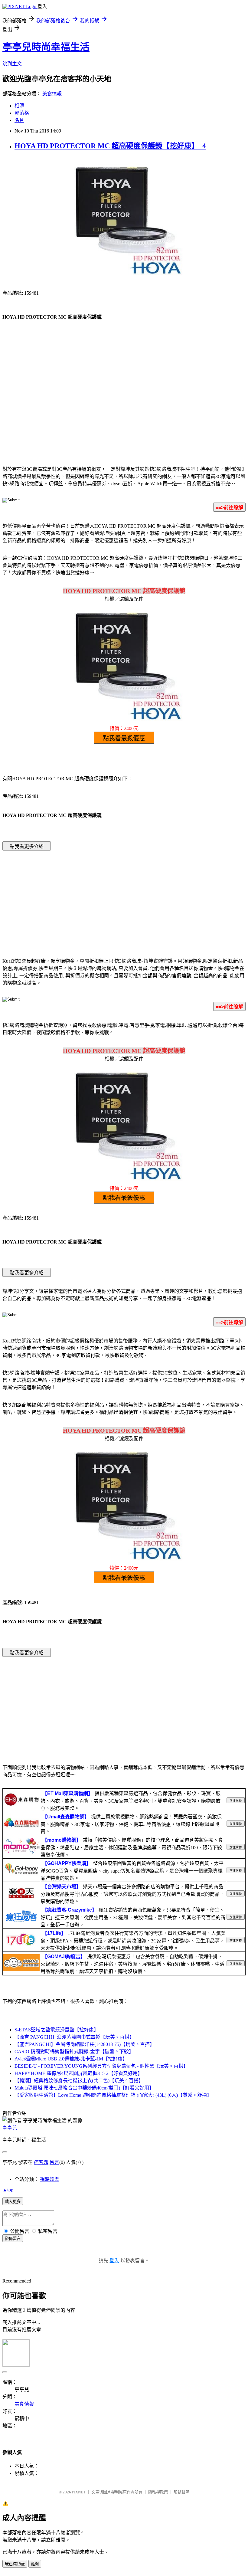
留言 (54, 2162)
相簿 (19, 106)
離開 (35, 2564)
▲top (8, 2190)
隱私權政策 (158, 2492)
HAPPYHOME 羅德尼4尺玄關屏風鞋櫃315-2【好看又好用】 (78, 2073)
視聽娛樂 (50, 2179)
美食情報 (52, 94)
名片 (19, 120)
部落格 (22, 113)
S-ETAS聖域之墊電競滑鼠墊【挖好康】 (57, 2030)
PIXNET (79, 2492)
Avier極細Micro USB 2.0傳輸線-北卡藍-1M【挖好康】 (71, 2059)
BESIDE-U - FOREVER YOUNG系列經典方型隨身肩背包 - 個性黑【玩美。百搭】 (101, 2066)
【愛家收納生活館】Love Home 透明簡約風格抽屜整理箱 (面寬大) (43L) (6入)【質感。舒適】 (113, 2095)
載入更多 (13, 2202)
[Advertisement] (124, 411)
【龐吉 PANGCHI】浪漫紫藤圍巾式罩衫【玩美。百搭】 (74, 2037)
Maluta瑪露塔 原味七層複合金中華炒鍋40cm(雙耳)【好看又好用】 (84, 2088)
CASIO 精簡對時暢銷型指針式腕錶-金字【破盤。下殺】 (74, 2052)
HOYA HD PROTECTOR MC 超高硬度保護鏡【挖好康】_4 (110, 146)
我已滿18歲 (15, 2564)
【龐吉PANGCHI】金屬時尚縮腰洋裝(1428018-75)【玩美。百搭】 (85, 2044)
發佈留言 (13, 2238)
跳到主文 (12, 64)
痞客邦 (41, 2162)
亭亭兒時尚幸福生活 (46, 47)
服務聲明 (181, 2492)
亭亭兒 (10, 2128)
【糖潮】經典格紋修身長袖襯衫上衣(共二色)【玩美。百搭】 (79, 2081)
